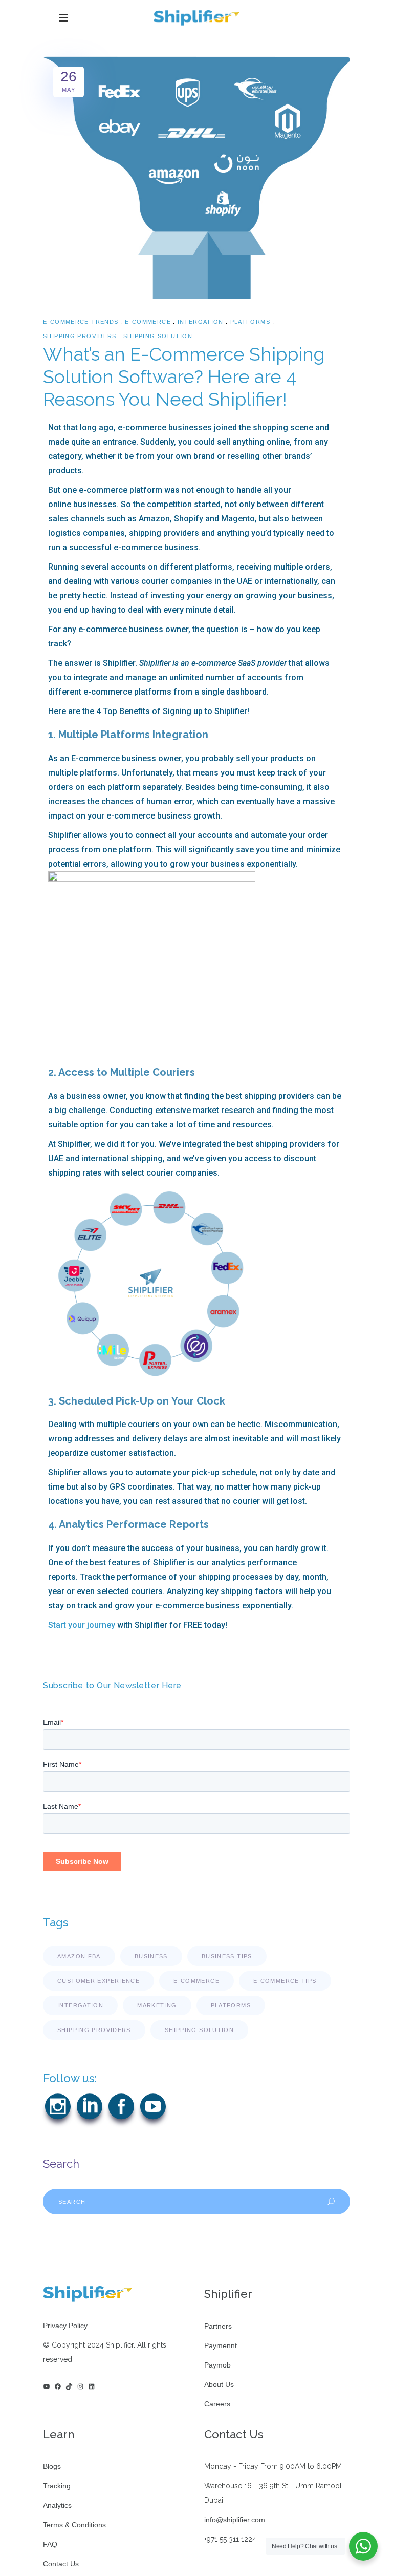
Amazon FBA (79, 1956)
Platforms (250, 322)
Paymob (217, 2365)
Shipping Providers (80, 336)
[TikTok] (69, 2386)
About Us (219, 2384)
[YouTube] (47, 2386)
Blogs (52, 2466)
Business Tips (227, 1956)
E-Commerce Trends (81, 322)
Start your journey (82, 1625)
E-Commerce (148, 322)
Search (61, 2164)
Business (151, 1956)
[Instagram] (80, 2386)
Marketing (157, 2005)
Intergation (201, 322)
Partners (218, 2326)
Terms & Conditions (74, 2525)
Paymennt (221, 2345)
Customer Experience (99, 1981)
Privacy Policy (65, 2326)
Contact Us (61, 2564)
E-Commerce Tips (285, 1981)
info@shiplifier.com (235, 2520)
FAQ (50, 2544)
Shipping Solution (158, 336)
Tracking (57, 2486)
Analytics (57, 2505)
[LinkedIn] (92, 2386)
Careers (217, 2404)
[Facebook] (58, 2386)
